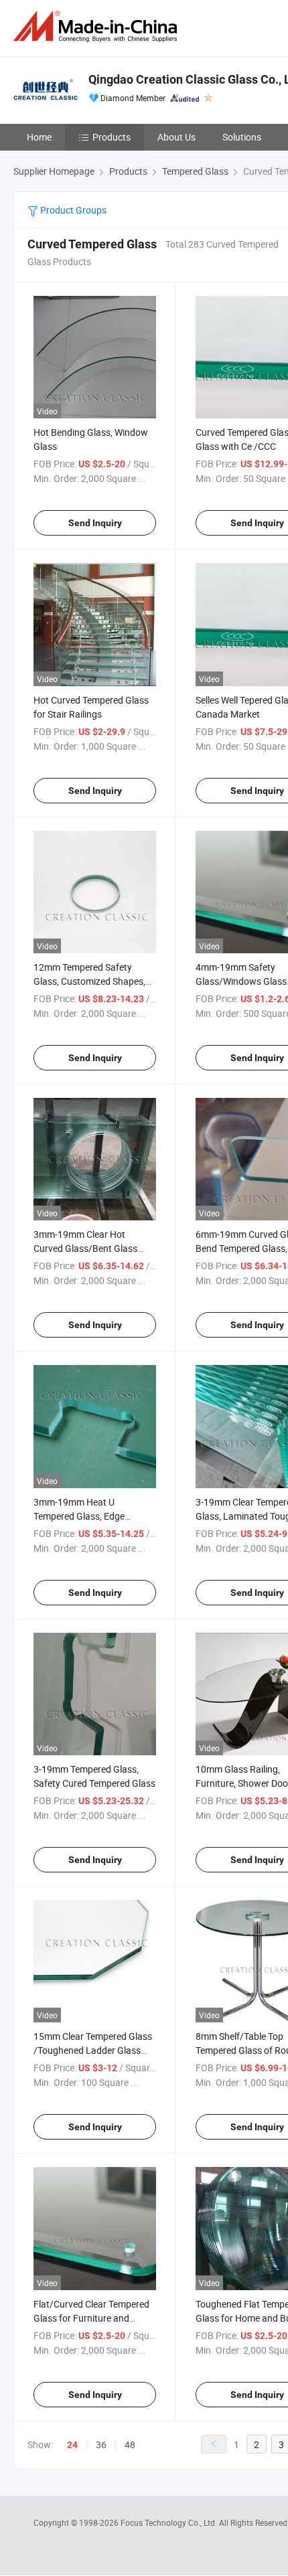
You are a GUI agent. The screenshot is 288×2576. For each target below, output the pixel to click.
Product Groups (72, 210)
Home (39, 137)
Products (112, 137)
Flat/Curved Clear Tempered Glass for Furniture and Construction (91, 2318)
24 (72, 2445)
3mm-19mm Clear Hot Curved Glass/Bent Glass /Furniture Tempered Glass (89, 1248)
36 (101, 2444)
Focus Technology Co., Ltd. (170, 2522)
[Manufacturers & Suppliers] (98, 26)
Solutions (242, 137)
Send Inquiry (95, 523)
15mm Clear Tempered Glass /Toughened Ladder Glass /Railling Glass (93, 2050)
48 (130, 2444)
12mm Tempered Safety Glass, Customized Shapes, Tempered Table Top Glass (89, 981)
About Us (176, 137)
